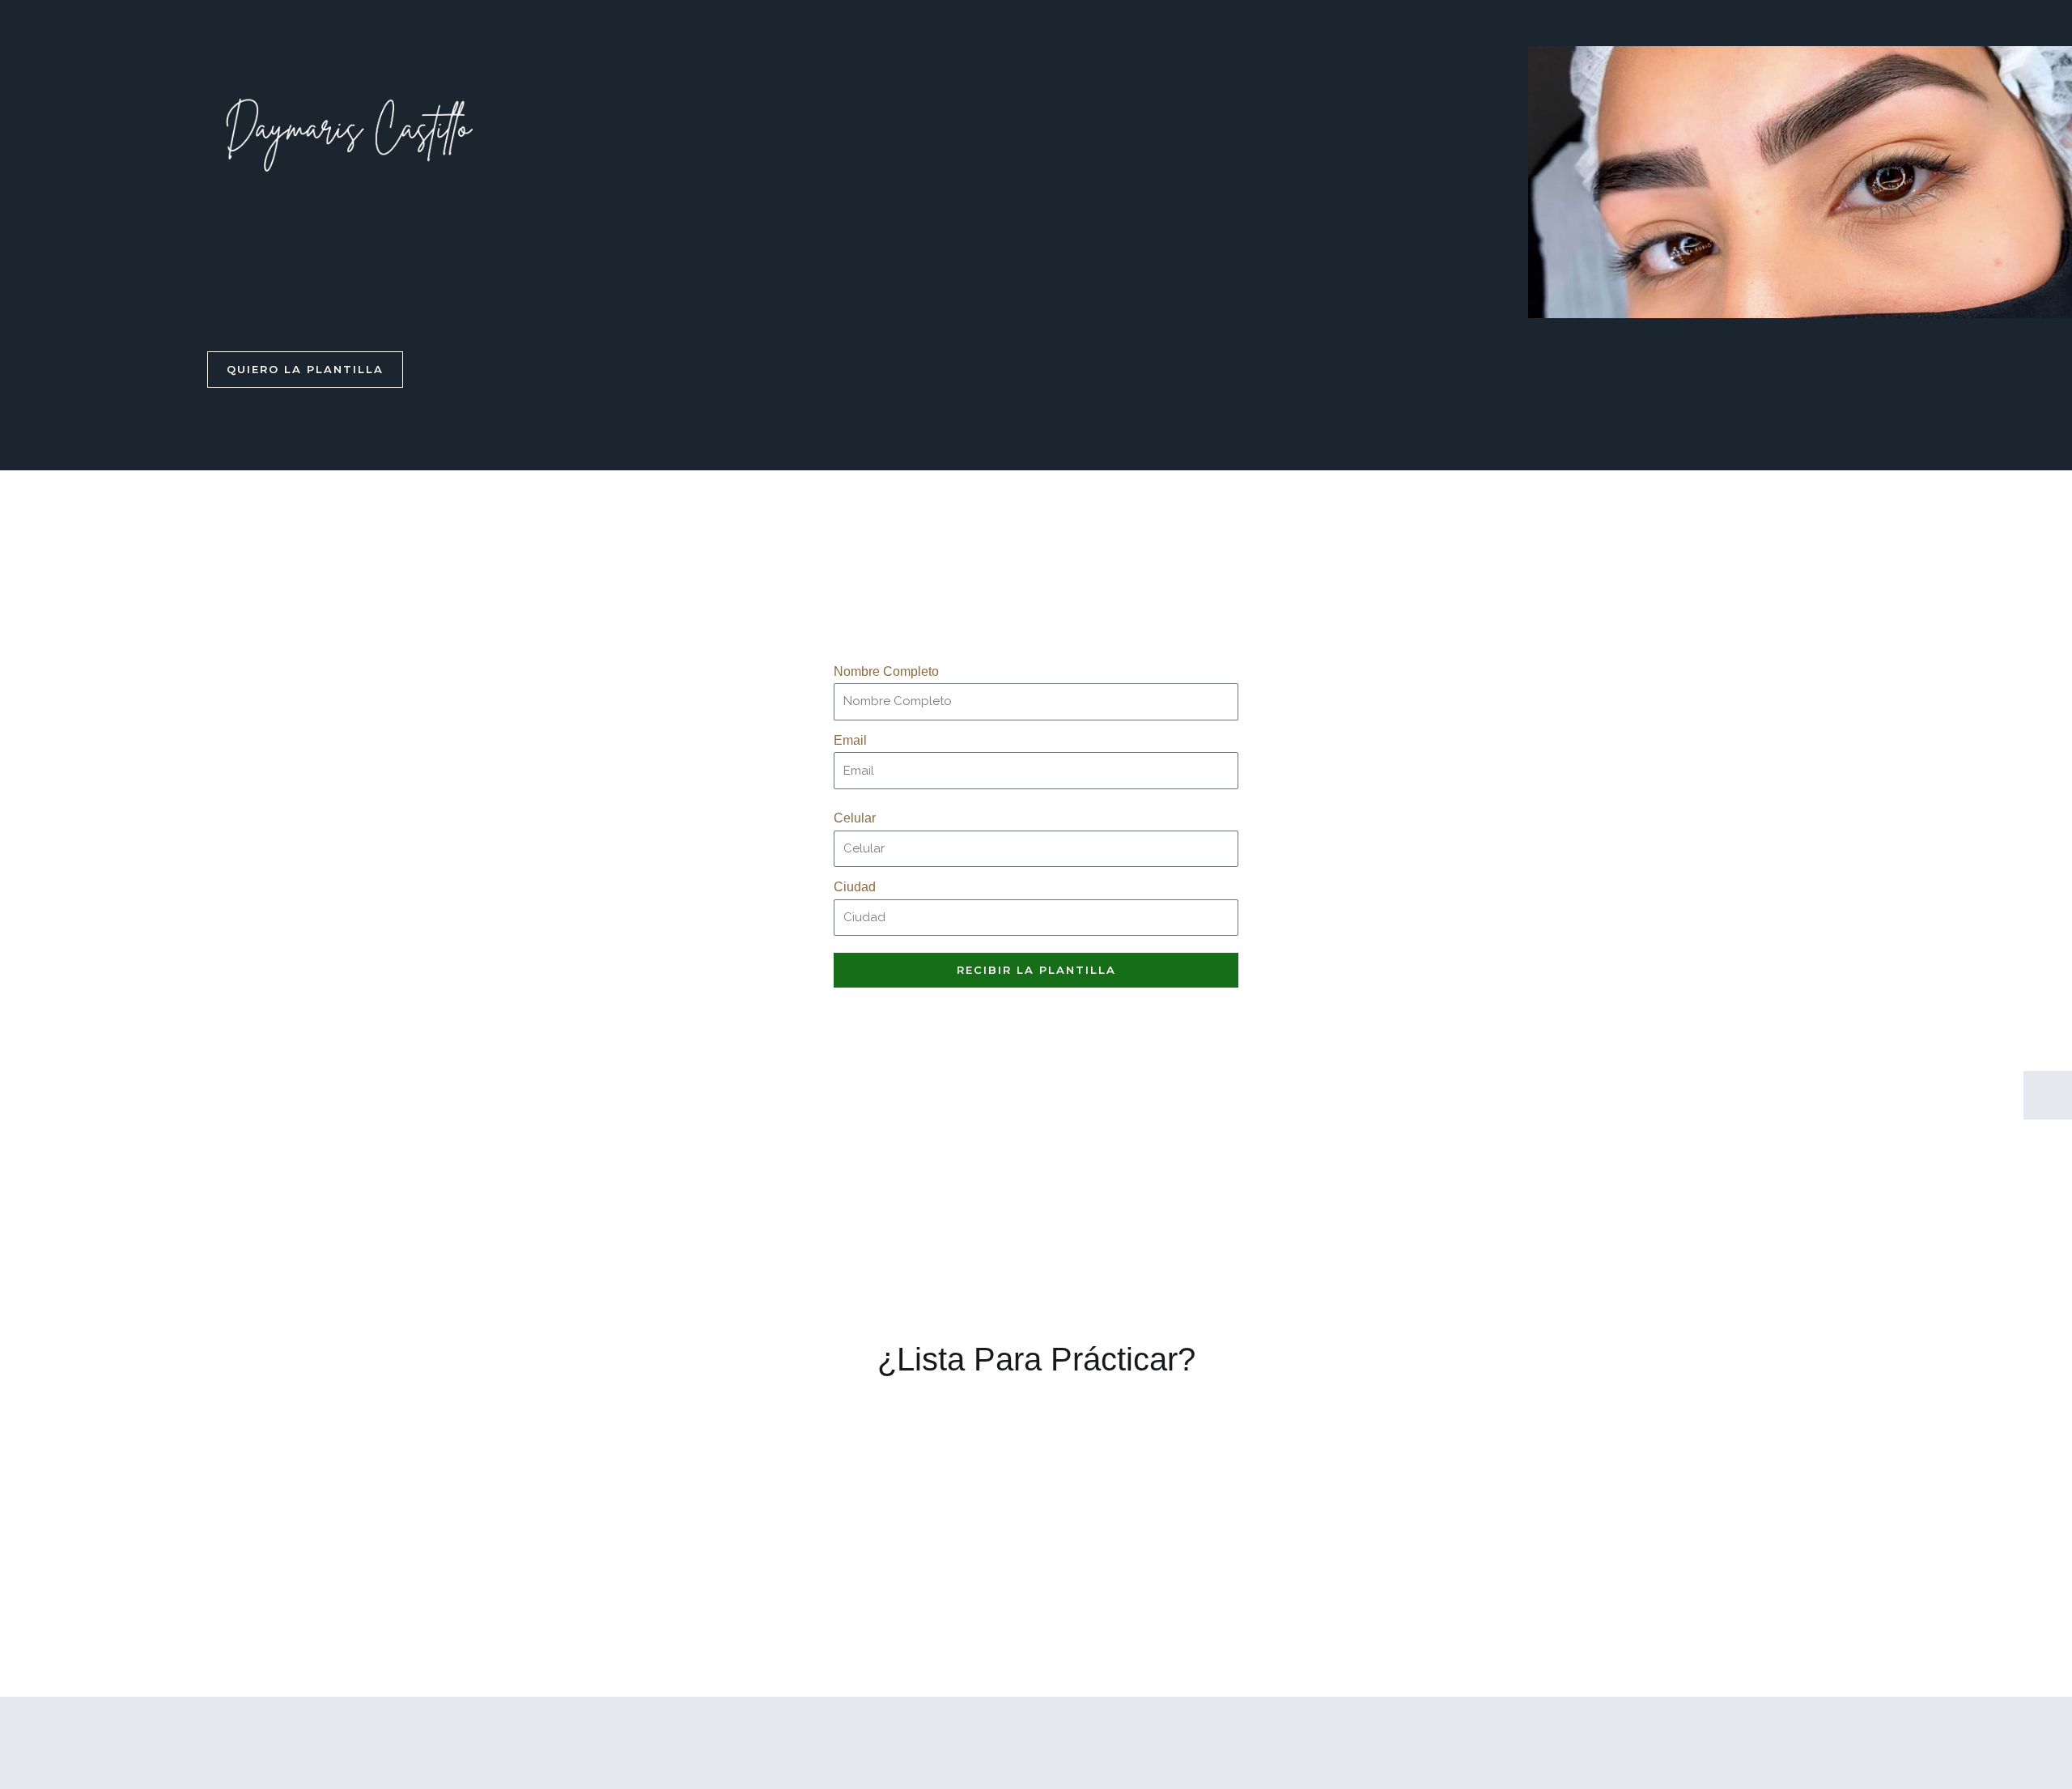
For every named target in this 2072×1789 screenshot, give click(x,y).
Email (850, 740)
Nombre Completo (886, 671)
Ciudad (855, 887)
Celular (855, 818)
